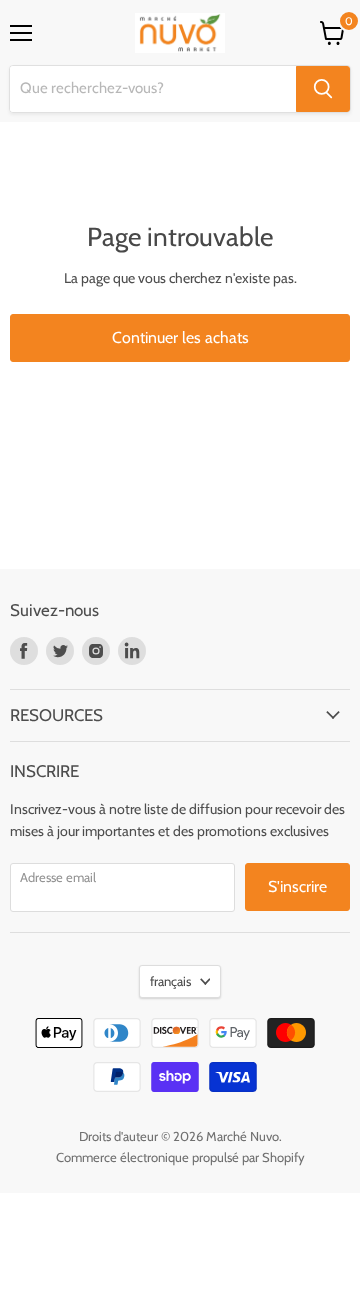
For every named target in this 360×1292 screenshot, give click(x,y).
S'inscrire (297, 886)
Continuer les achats (180, 337)
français (170, 981)
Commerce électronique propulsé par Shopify (180, 1157)
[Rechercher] (323, 89)
